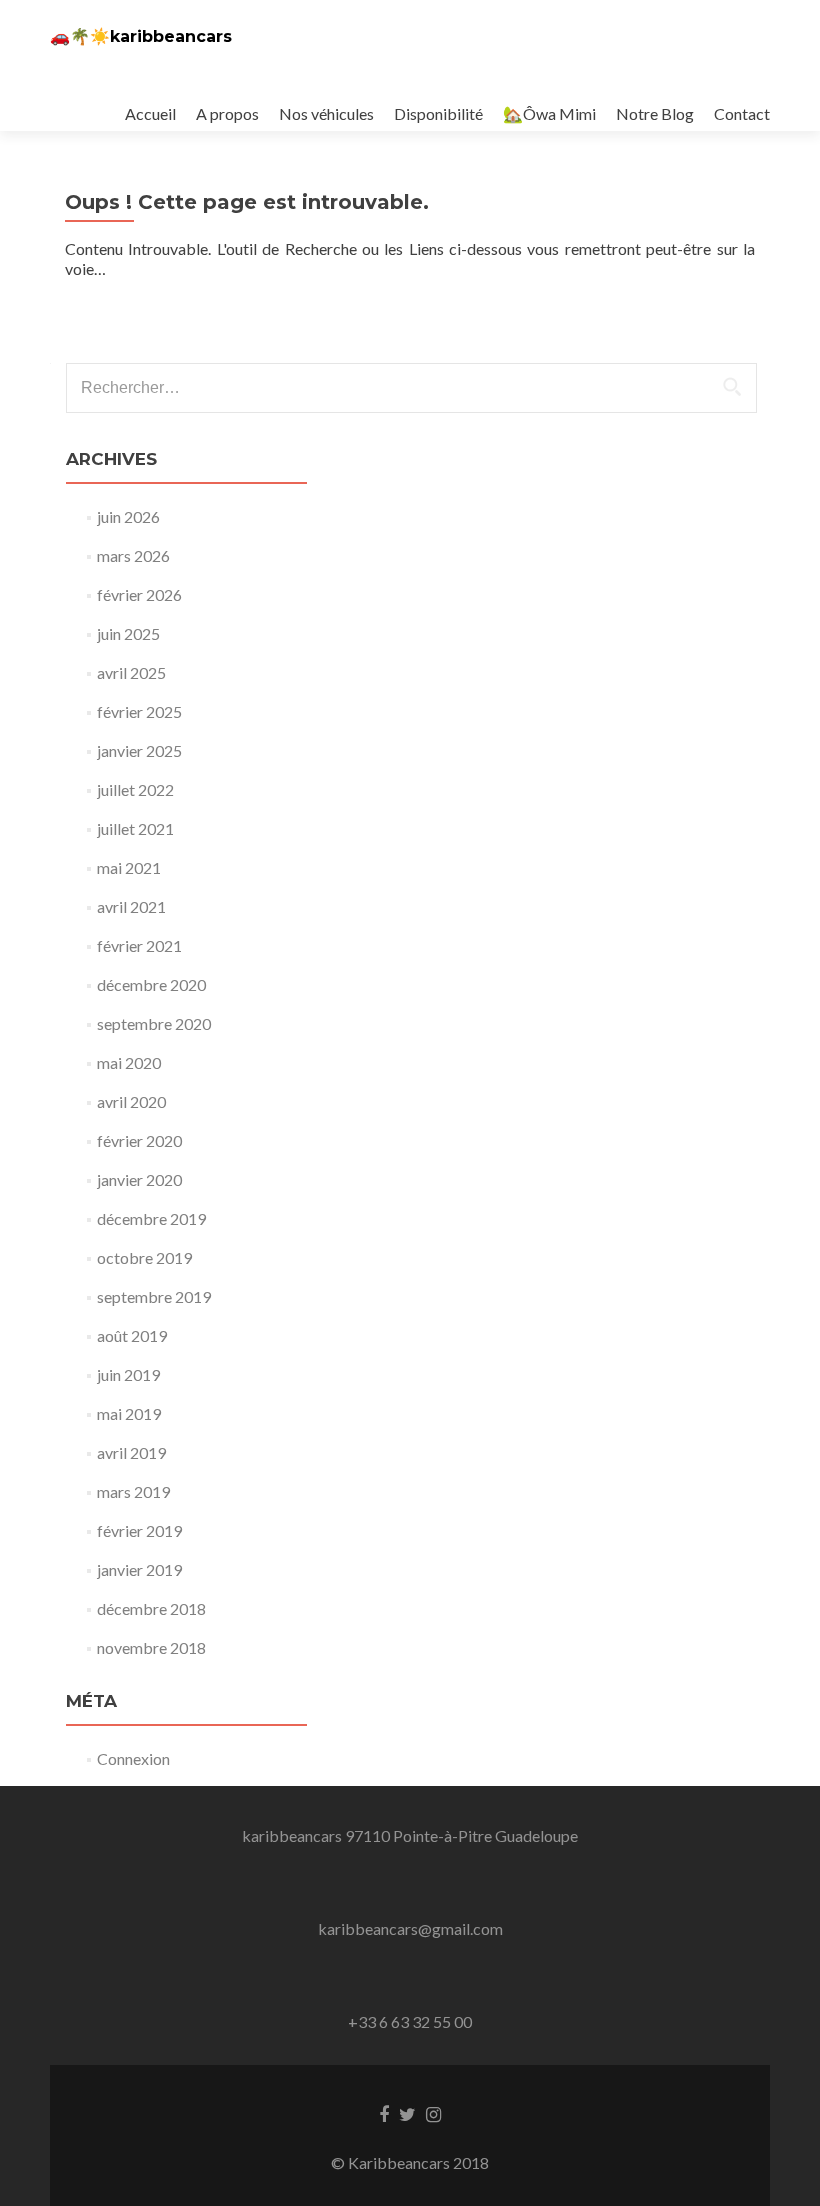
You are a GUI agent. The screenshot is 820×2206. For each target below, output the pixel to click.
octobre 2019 (144, 1257)
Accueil (150, 113)
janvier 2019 (139, 1569)
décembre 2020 (151, 984)
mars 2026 (133, 555)
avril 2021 (131, 906)
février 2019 (139, 1530)
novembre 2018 (151, 1647)
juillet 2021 (135, 828)
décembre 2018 (151, 1608)
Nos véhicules (326, 113)
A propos (227, 113)
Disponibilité (438, 113)
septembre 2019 (154, 1296)
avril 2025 (131, 672)
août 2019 (132, 1335)
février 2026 (139, 594)
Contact (742, 113)
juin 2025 (128, 633)
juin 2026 (128, 516)
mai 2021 (129, 867)
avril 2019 (131, 1452)
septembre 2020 (154, 1023)
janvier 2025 (139, 750)
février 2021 (139, 945)
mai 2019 (129, 1413)
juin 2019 (128, 1374)
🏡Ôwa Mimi (549, 113)
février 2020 (139, 1140)
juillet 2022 (135, 789)
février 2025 (139, 711)
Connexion (133, 1758)
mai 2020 (129, 1062)
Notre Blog (655, 113)
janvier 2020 (139, 1179)
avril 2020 (131, 1101)
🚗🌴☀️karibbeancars (141, 36)
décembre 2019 (151, 1218)
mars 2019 (133, 1491)
